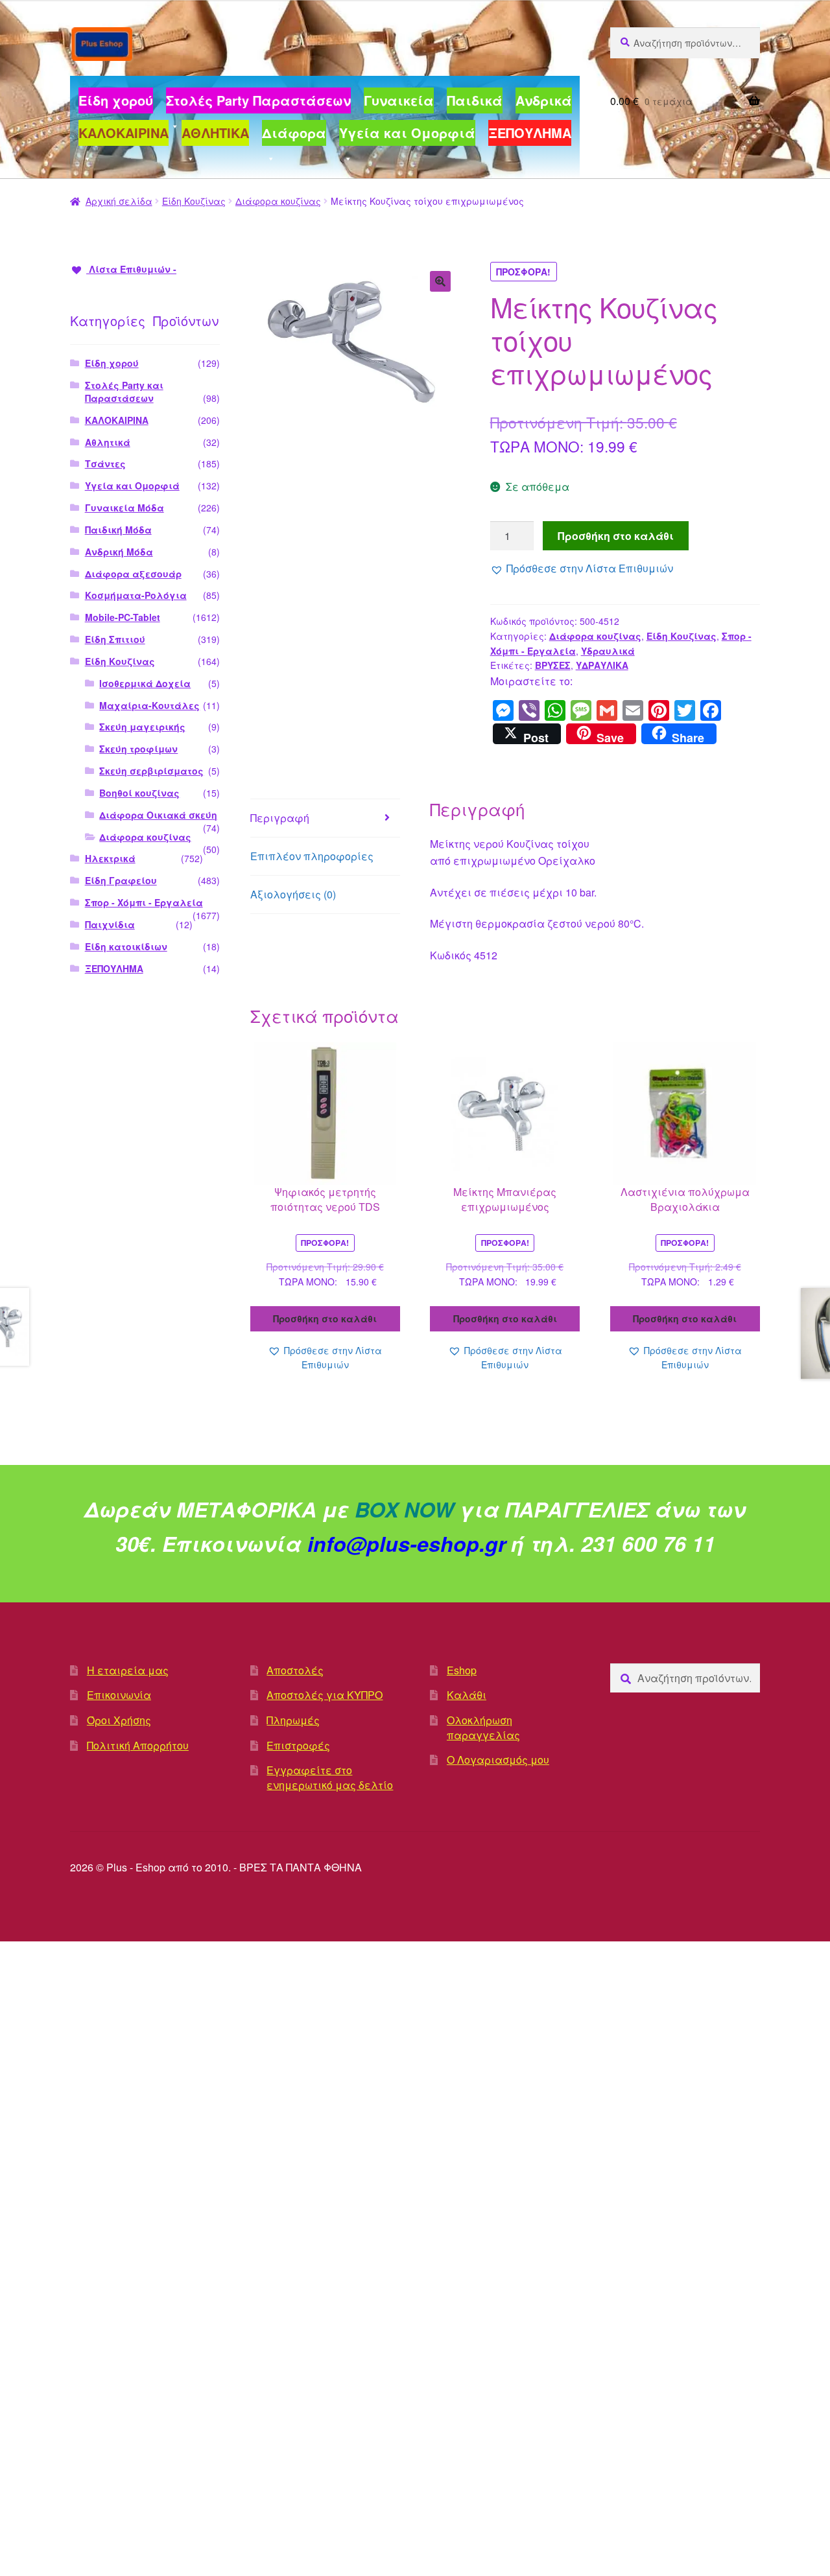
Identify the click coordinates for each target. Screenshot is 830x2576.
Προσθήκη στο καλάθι (616, 536)
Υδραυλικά (608, 651)
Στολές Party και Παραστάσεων (124, 392)
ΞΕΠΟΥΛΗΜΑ (114, 968)
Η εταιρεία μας (128, 1670)
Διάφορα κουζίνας (278, 201)
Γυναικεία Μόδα (124, 508)
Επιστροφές (298, 1745)
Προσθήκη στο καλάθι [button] (325, 1318)
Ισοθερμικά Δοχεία (145, 683)
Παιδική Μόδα (118, 530)
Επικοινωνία (119, 1695)
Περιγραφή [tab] (280, 818)
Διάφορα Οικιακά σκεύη (158, 815)
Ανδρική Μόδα (119, 552)
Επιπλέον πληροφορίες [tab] (312, 856)
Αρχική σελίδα (119, 201)
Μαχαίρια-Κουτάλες (149, 705)
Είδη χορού (112, 363)
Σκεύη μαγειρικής (142, 727)
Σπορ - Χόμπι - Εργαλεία (144, 902)
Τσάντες (105, 463)
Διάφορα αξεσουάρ (133, 574)
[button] (440, 281)
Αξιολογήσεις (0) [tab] (293, 894)
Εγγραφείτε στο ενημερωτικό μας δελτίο (330, 1777)
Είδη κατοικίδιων (126, 946)
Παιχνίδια (110, 924)
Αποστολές (295, 1670)
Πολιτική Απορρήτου (138, 1745)
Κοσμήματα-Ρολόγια (136, 595)
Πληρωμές (293, 1720)
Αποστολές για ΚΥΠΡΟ (325, 1695)
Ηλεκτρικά (110, 858)
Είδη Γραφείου (121, 880)
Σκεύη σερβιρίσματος (151, 771)
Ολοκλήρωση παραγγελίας (483, 1727)
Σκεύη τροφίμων (138, 749)
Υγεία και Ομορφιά (132, 486)
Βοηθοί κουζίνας (139, 793)
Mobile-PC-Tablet (123, 617)
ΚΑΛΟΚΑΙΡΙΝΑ (117, 420)
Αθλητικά (108, 442)
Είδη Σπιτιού (115, 639)
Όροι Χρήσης (119, 1720)
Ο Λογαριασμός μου (498, 1760)
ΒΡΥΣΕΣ (553, 665)
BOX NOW (404, 1509)
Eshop (462, 1670)
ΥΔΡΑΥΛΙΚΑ (602, 665)
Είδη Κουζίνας (194, 201)
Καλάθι (467, 1695)
